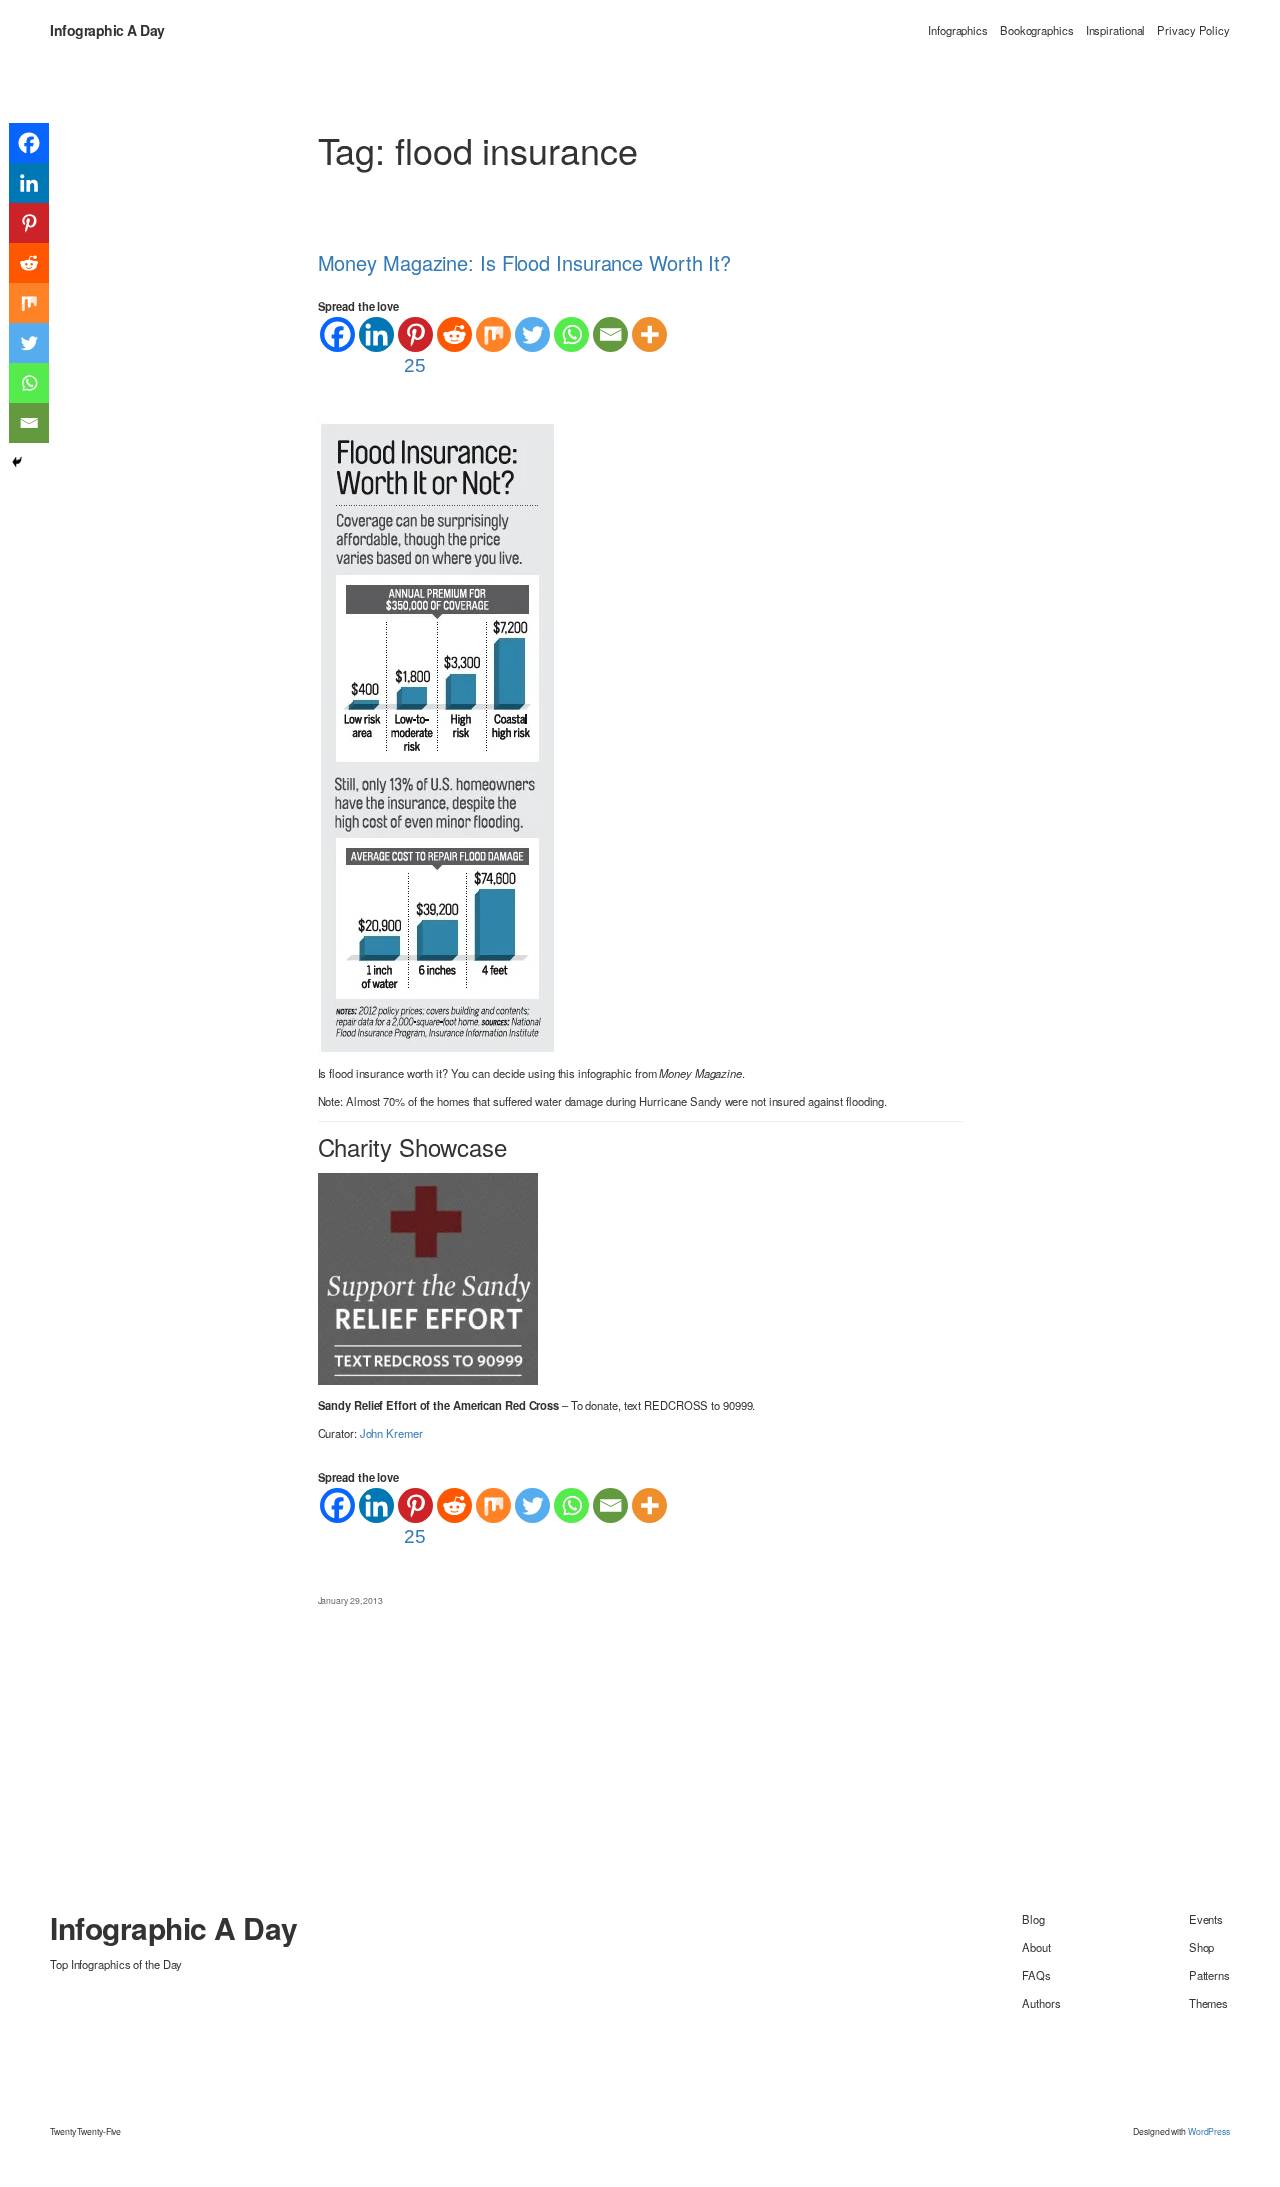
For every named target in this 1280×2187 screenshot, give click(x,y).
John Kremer (391, 1433)
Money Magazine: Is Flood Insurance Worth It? (525, 263)
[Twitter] (532, 334)
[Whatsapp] (571, 334)
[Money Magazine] (437, 735)
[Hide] (17, 462)
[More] (649, 334)
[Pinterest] (29, 223)
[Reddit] (454, 334)
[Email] (610, 334)
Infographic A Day (107, 30)
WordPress (1209, 2131)
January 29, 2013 (350, 1600)
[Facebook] (337, 334)
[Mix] (493, 334)
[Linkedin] (376, 334)
